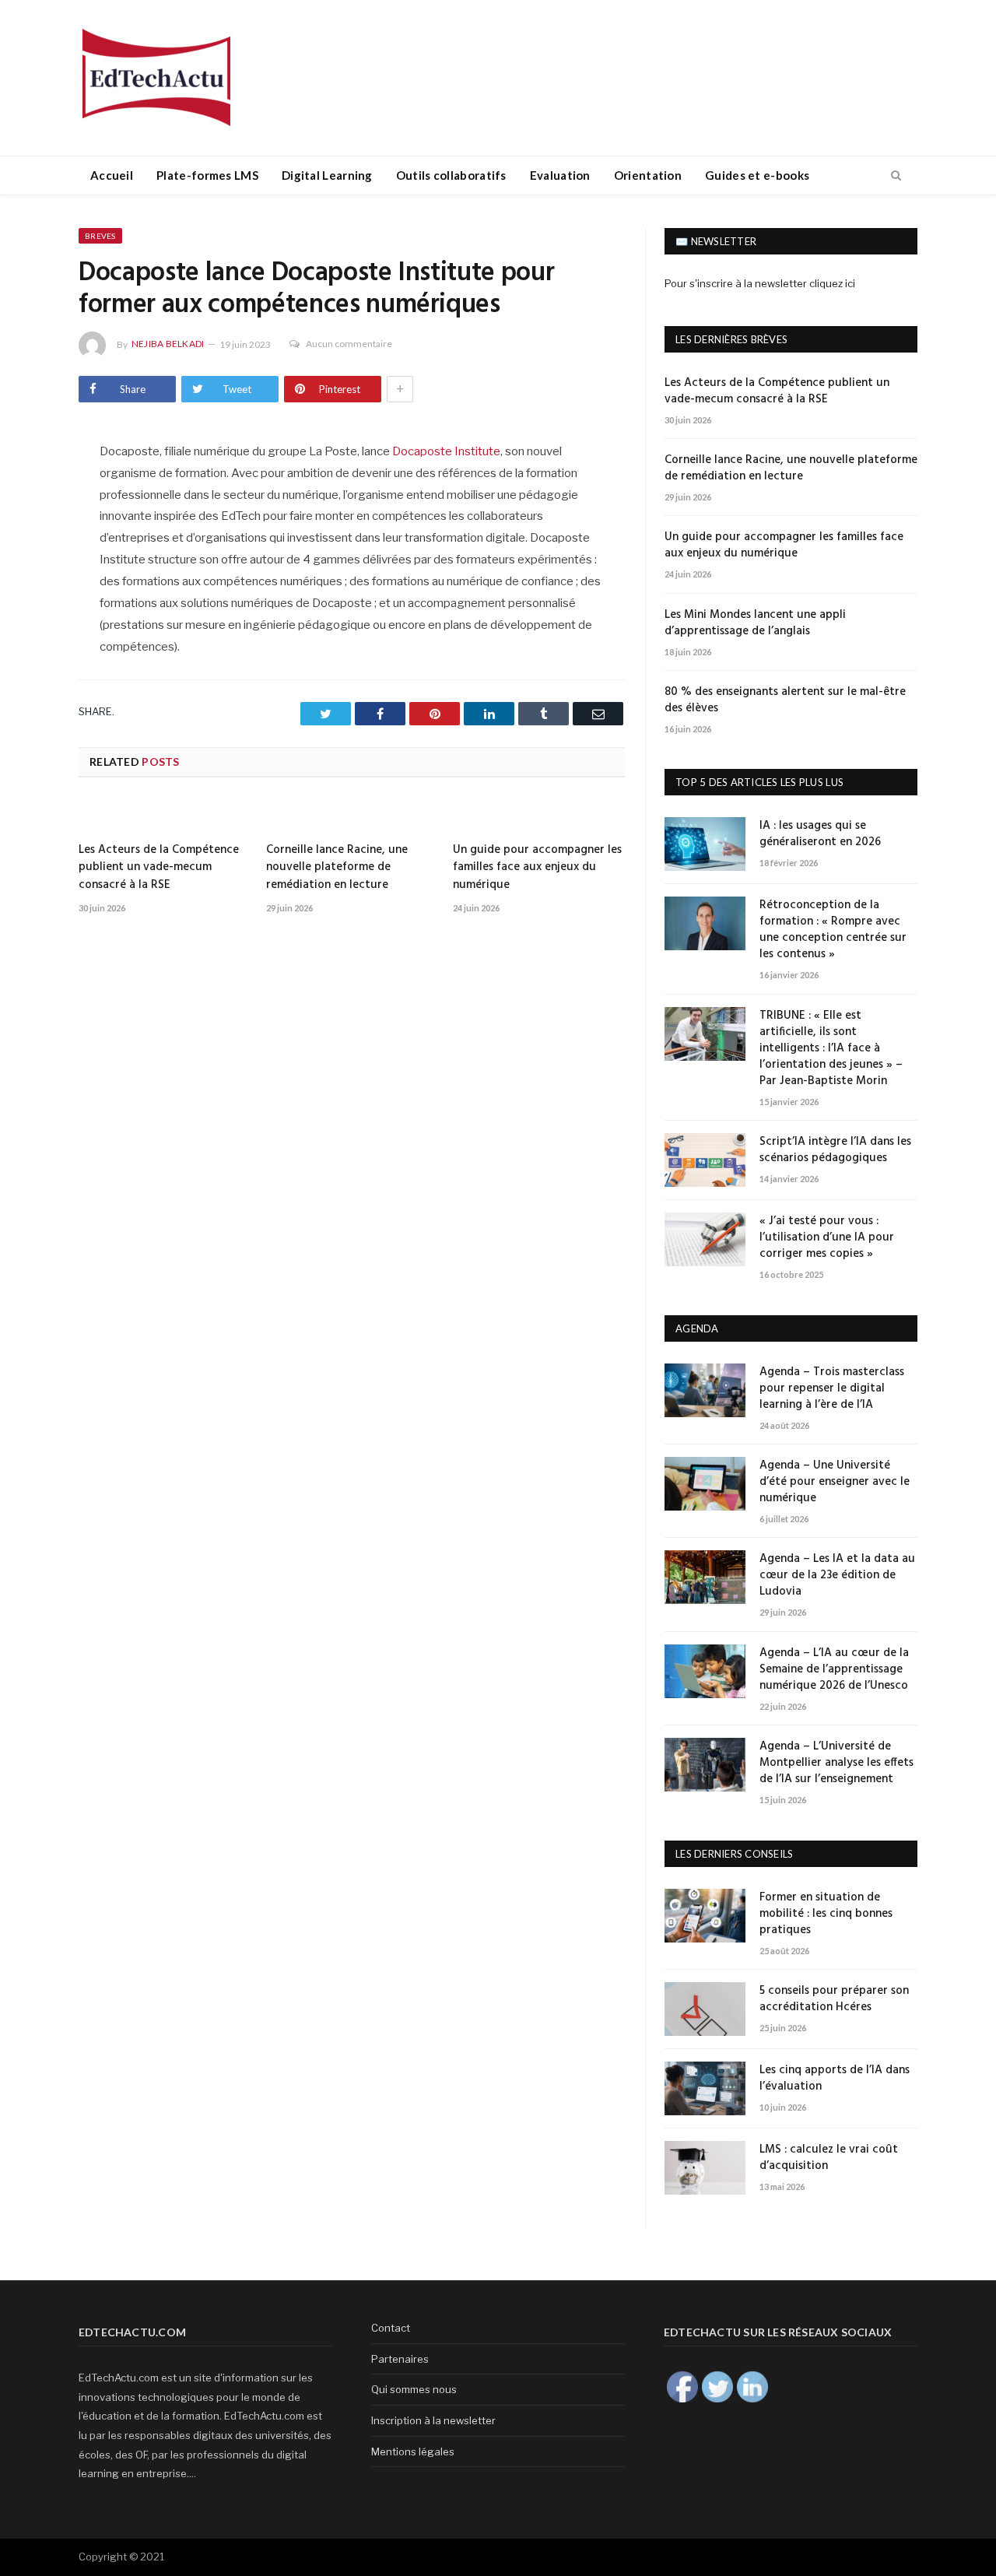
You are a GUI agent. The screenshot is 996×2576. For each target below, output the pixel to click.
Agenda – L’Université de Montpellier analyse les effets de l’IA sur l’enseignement (836, 1763)
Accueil (112, 175)
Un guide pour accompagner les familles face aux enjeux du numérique (537, 867)
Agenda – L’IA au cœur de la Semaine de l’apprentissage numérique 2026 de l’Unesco (834, 1670)
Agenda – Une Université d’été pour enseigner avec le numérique (835, 1482)
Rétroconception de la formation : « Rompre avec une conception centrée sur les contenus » (833, 930)
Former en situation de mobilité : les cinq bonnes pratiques (826, 1914)
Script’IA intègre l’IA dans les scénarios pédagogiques (835, 1150)
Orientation (648, 175)
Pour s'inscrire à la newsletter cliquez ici (760, 283)
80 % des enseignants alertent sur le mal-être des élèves (785, 700)
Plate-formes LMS (207, 175)
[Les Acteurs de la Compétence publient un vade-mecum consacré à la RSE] (165, 816)
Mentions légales (413, 2451)
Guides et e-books (757, 175)
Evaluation (560, 175)
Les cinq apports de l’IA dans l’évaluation (835, 2079)
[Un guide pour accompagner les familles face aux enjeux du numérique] (539, 816)
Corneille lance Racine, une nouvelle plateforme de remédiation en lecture (337, 867)
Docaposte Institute (446, 451)
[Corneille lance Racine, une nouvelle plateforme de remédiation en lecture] (352, 816)
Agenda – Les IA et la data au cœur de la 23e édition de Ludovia (837, 1576)
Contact (391, 2328)
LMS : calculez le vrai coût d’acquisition (829, 2158)
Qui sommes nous (414, 2389)
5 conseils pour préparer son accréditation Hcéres (834, 1999)
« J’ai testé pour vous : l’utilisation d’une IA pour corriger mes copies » (827, 1238)
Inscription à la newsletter (433, 2420)
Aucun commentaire (349, 344)
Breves (100, 236)
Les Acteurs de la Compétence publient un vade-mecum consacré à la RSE (159, 867)
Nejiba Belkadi (168, 344)
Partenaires (400, 2359)
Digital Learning (327, 175)
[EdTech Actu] (156, 75)
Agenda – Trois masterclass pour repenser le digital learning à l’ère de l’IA (832, 1389)
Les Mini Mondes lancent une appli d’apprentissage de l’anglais (755, 623)
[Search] (896, 176)
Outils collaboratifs (451, 175)
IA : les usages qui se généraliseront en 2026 (820, 834)
